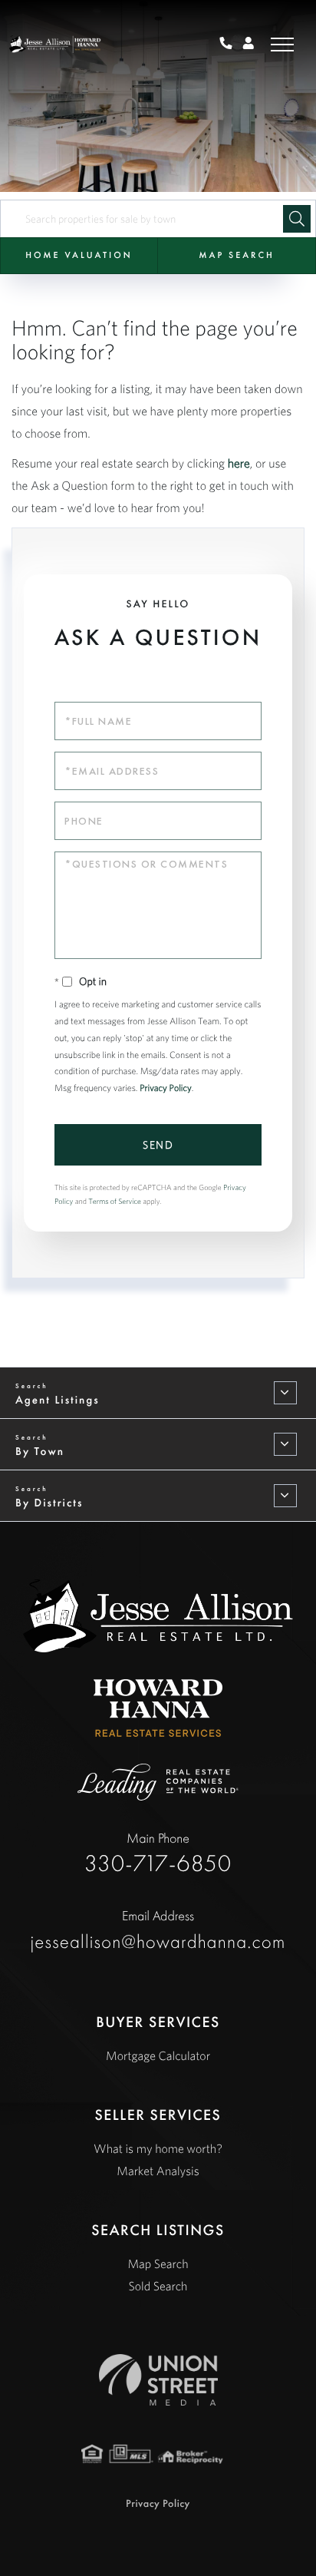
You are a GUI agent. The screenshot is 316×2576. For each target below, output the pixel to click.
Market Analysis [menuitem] (158, 2171)
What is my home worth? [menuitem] (158, 2149)
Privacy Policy (166, 1088)
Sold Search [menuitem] (158, 2287)
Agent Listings (58, 1400)
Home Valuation (79, 255)
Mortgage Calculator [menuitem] (158, 2056)
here (239, 464)
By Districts (49, 1503)
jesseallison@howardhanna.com (158, 1930)
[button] (297, 219)
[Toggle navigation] (282, 44)
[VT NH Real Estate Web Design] (158, 2380)
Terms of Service (115, 1201)
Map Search (236, 255)
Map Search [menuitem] (158, 2264)
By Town (40, 1451)
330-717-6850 (158, 1853)
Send (158, 1145)
